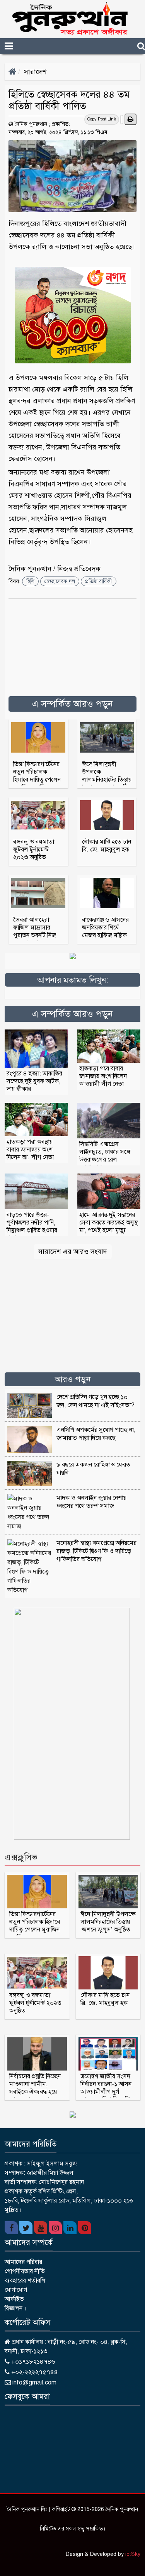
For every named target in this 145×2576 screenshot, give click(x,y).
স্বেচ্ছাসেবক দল (60, 581)
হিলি (30, 581)
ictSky (133, 2554)
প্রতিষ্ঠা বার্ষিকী (99, 581)
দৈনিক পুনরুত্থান (31, 124)
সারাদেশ (35, 72)
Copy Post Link (102, 119)
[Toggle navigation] (22, 46)
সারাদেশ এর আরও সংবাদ (73, 1252)
